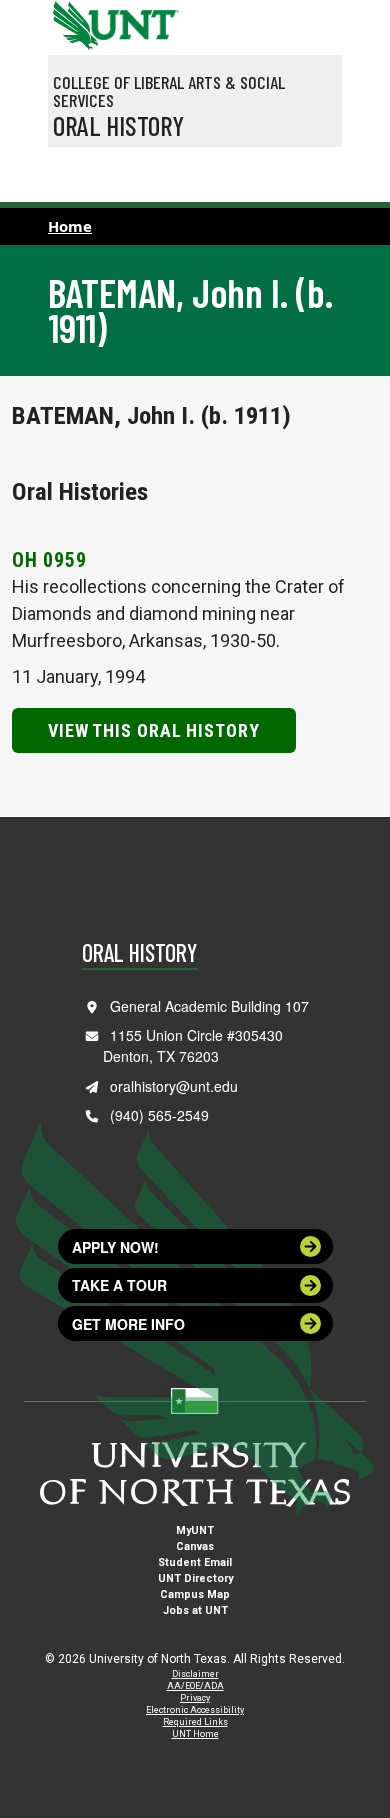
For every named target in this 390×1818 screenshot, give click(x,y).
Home (70, 226)
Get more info (128, 1324)
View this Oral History (154, 730)
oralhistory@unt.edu (174, 1086)
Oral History (118, 125)
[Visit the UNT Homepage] (148, 18)
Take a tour (119, 1285)
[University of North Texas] (73, 23)
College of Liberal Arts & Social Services (169, 91)
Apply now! (115, 1247)
